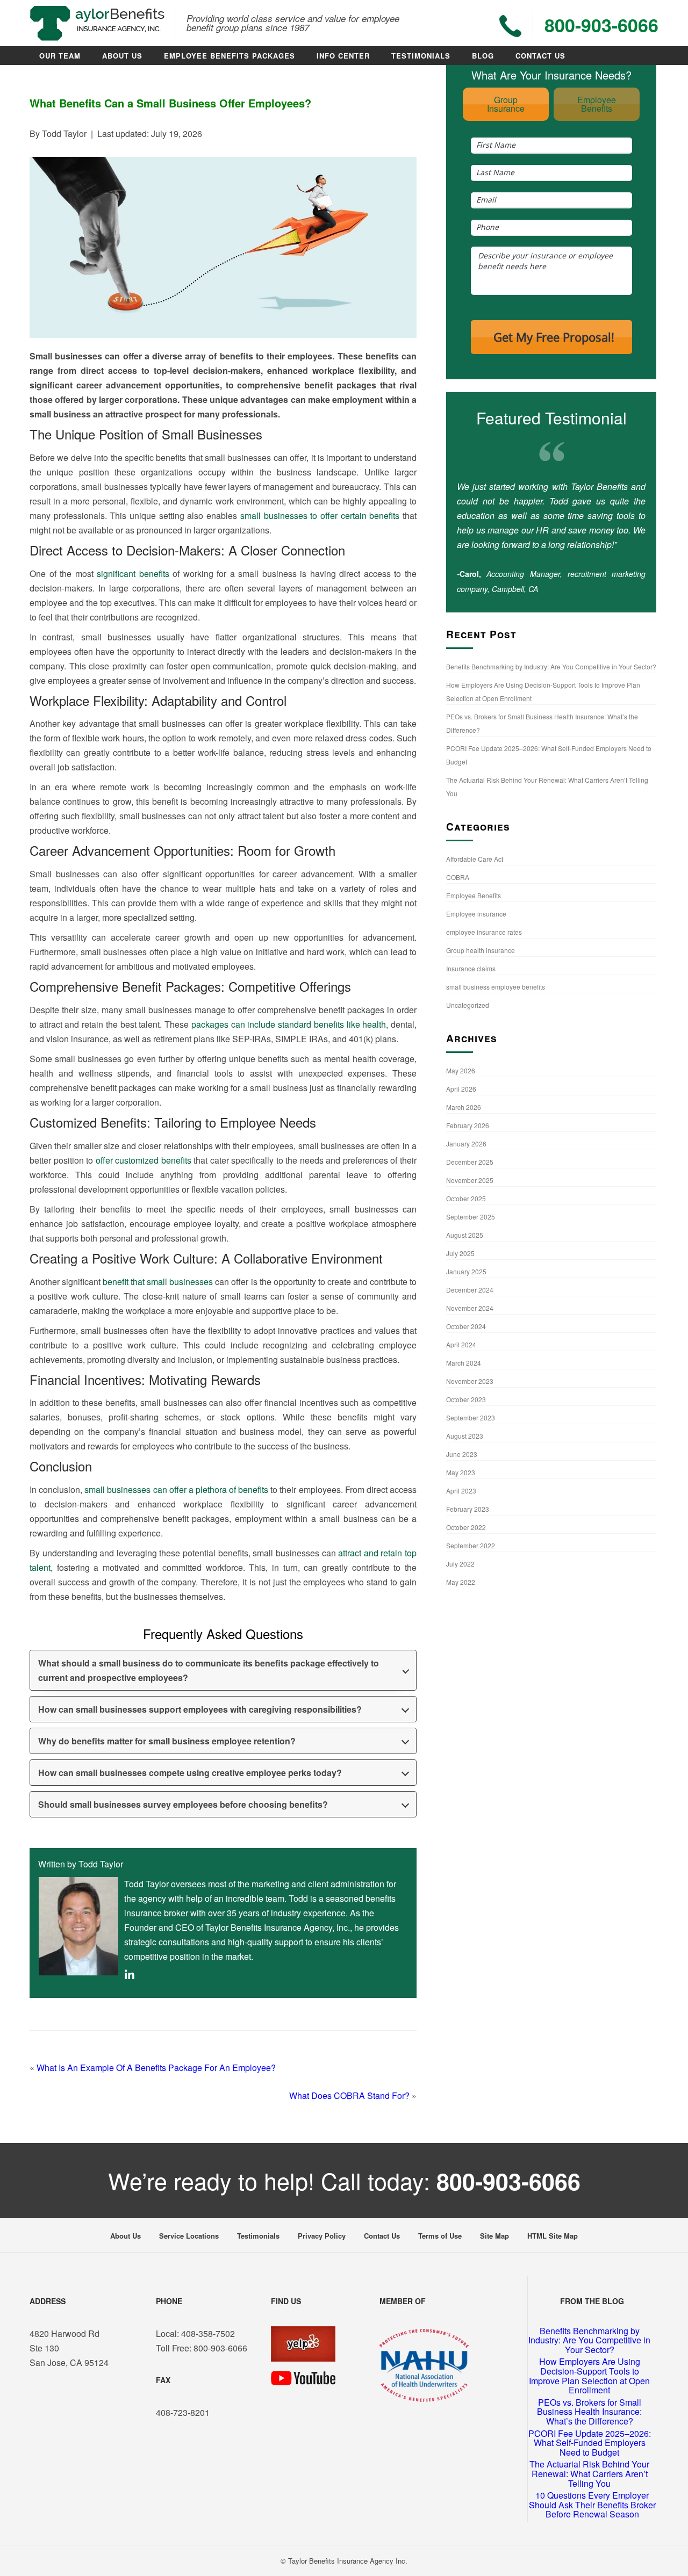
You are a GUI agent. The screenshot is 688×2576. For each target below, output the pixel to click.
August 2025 (465, 1235)
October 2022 (466, 1527)
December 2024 (470, 1290)
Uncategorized (468, 1005)
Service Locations (189, 2236)
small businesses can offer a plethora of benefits (176, 1489)
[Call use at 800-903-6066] (510, 26)
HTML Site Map (553, 2236)
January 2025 (466, 1271)
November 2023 (470, 1381)
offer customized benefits (144, 1160)
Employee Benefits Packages (230, 56)
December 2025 (470, 1162)
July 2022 (460, 1564)
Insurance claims (471, 968)
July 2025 (460, 1253)
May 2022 (461, 1582)
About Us (122, 56)
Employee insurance (476, 914)
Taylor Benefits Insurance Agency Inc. (348, 2561)
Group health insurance (481, 950)
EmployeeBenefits (597, 104)
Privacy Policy (322, 2236)
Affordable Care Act (475, 859)
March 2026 (464, 1107)
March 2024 (464, 1363)
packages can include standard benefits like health (289, 1024)
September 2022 (471, 1545)
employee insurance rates (484, 932)
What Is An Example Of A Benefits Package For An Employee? (156, 2068)
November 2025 (470, 1180)
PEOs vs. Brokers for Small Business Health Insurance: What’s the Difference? (589, 2412)
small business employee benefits (496, 987)
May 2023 (461, 1472)
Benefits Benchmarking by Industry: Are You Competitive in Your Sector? (551, 666)
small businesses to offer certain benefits (320, 515)
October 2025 (466, 1198)
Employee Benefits (474, 895)
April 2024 (461, 1344)
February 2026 (468, 1125)
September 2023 (471, 1417)
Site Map (494, 2236)
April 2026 (461, 1089)
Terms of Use (440, 2236)
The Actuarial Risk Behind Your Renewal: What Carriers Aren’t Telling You (589, 2473)
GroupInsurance (506, 104)
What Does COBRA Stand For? (349, 2095)
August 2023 (465, 1436)
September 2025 (471, 1217)
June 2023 (462, 1454)
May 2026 (461, 1070)
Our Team (60, 56)
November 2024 (470, 1308)
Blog (483, 56)
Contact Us (540, 56)
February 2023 (468, 1509)
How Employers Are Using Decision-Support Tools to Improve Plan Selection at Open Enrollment (589, 2376)
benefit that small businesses (158, 1282)
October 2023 (466, 1399)
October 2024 (466, 1326)
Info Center (343, 56)
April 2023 (461, 1491)
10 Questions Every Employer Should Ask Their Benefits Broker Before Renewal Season (592, 2505)
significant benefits (133, 573)
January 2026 (466, 1143)
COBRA (458, 877)
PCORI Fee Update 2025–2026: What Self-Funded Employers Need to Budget (590, 2443)
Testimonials (421, 56)
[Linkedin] (130, 1976)
